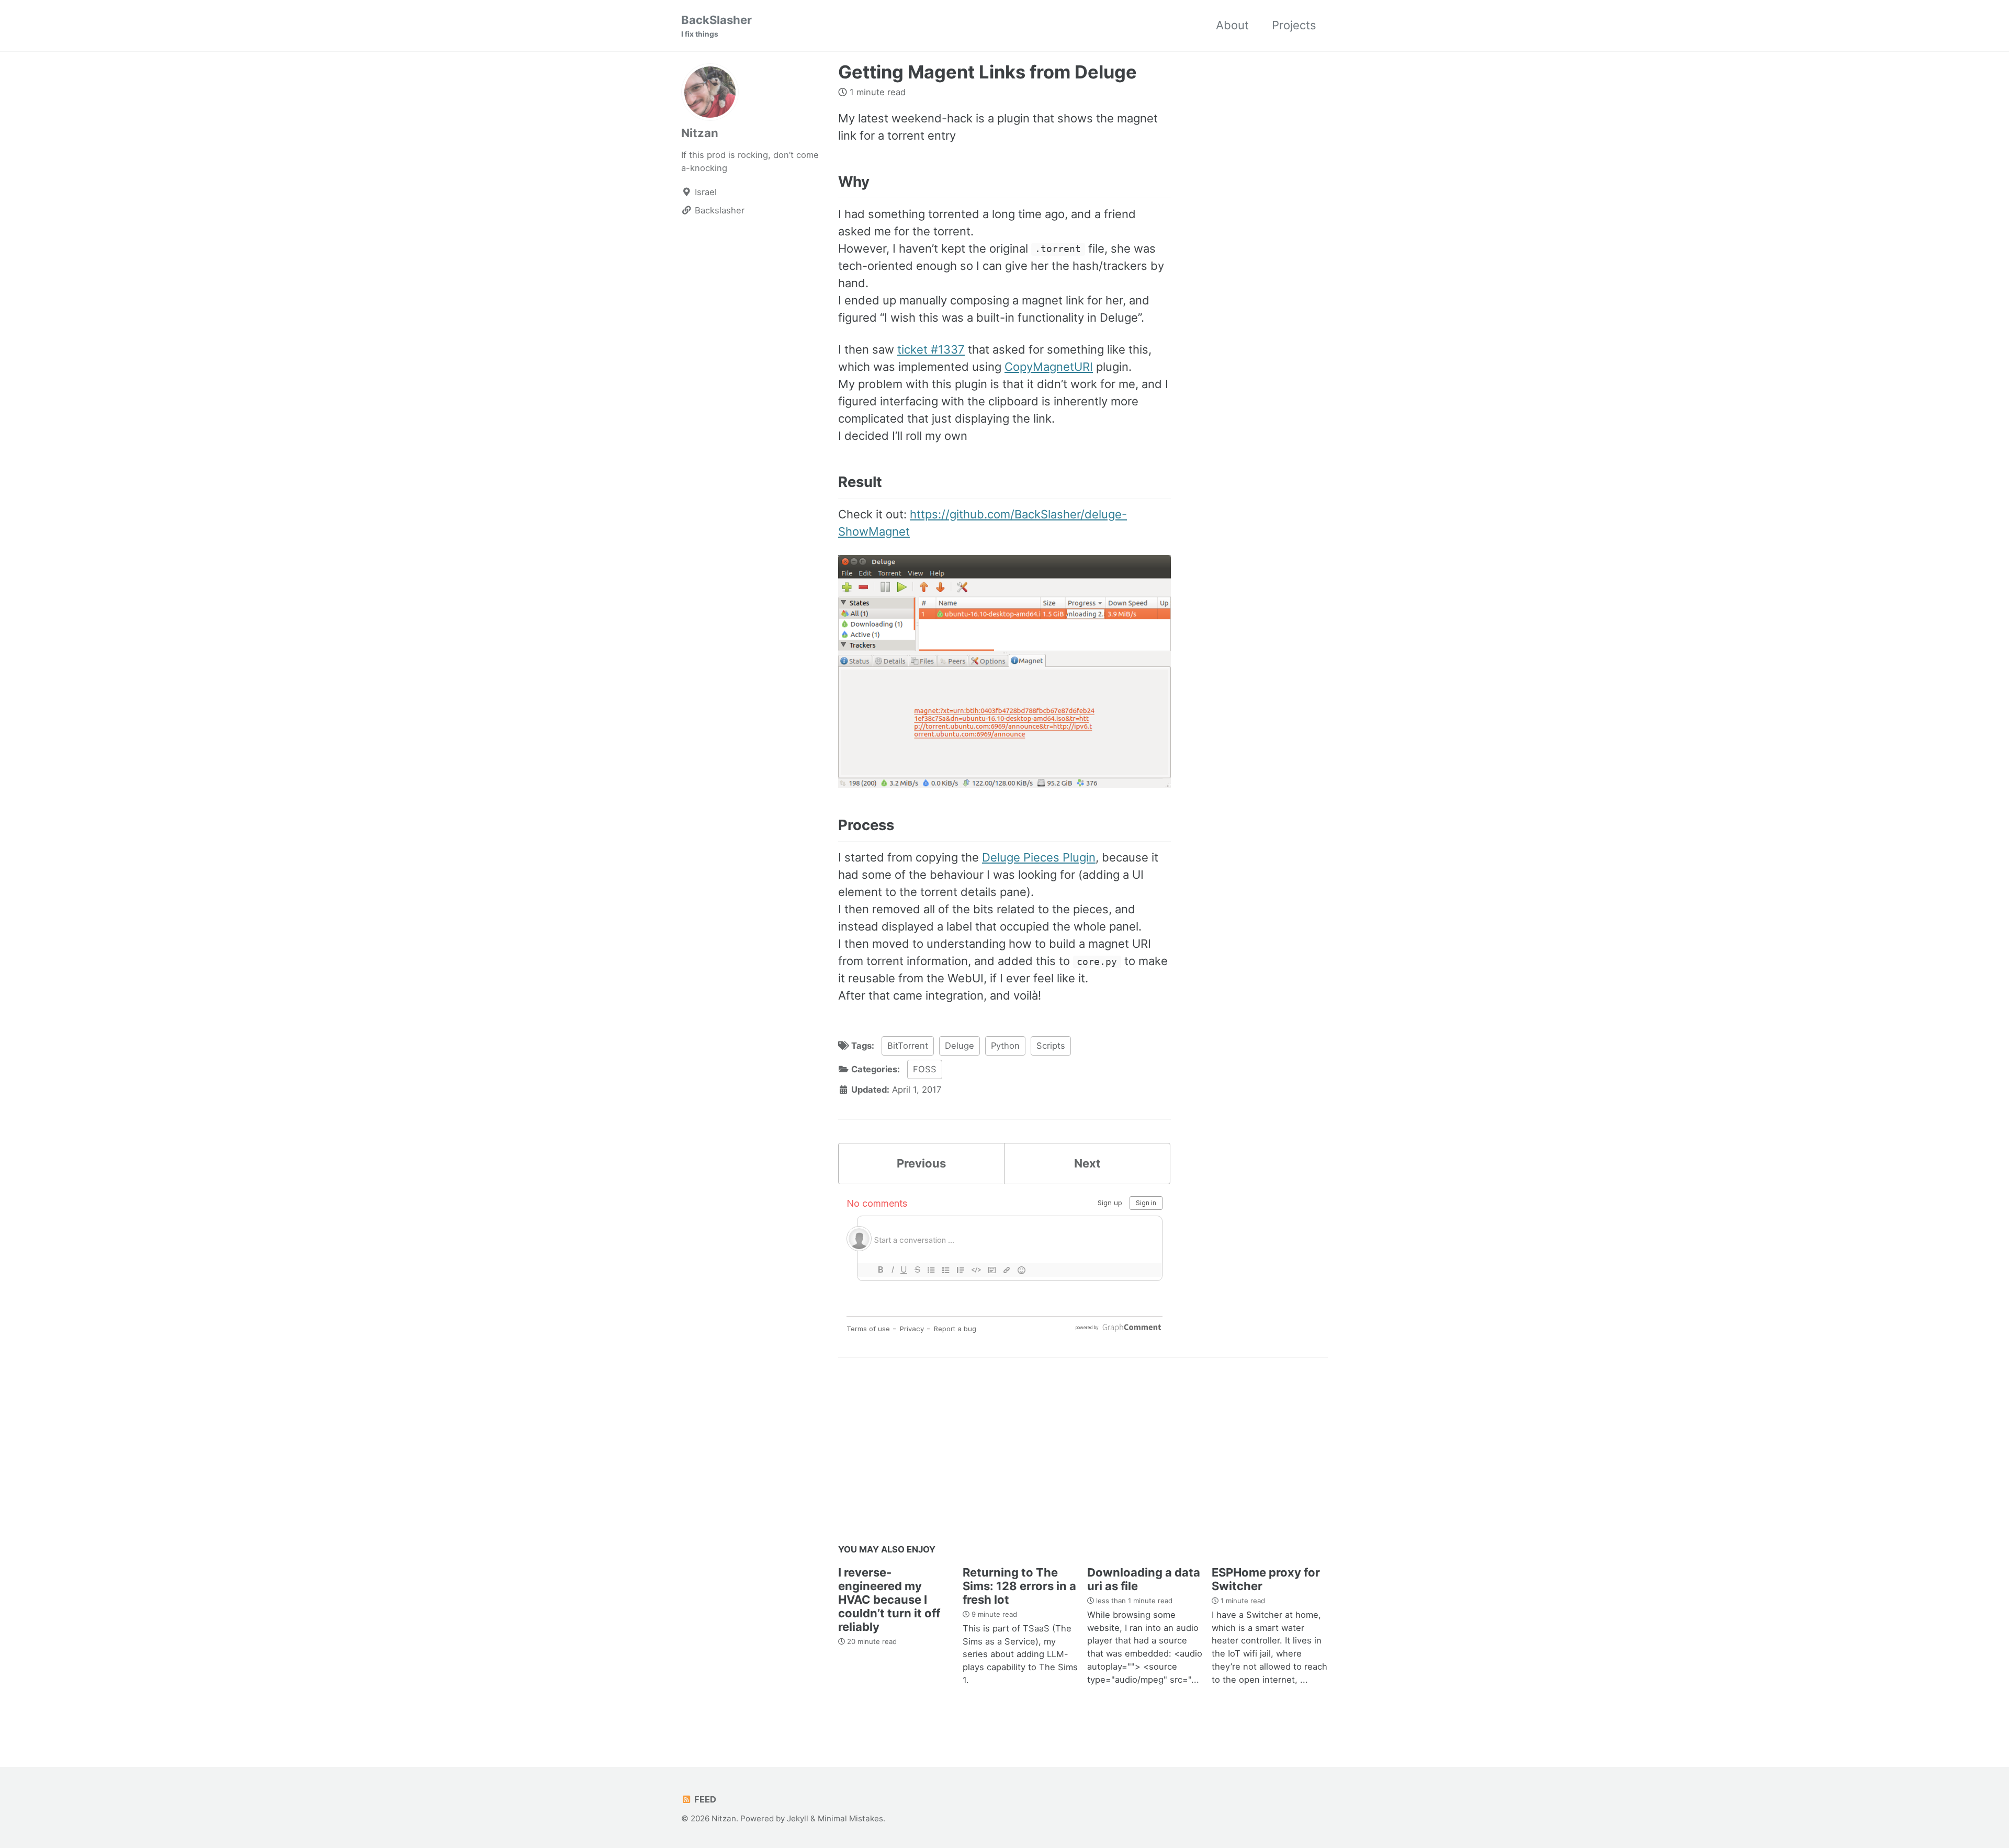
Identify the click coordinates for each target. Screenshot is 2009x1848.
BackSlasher (716, 26)
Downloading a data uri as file (1144, 1579)
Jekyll (798, 1818)
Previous (921, 1163)
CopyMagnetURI (1049, 367)
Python (1005, 1046)
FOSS (925, 1069)
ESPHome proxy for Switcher (1266, 1579)
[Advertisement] (1083, 1454)
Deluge (960, 1046)
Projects (1294, 25)
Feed (704, 1799)
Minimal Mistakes (850, 1818)
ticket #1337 (931, 349)
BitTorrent (908, 1046)
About (1232, 25)
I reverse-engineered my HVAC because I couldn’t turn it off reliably (889, 1600)
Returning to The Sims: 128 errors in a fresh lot (1019, 1586)
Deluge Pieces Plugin (1039, 857)
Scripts (1051, 1046)
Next (1087, 1163)
